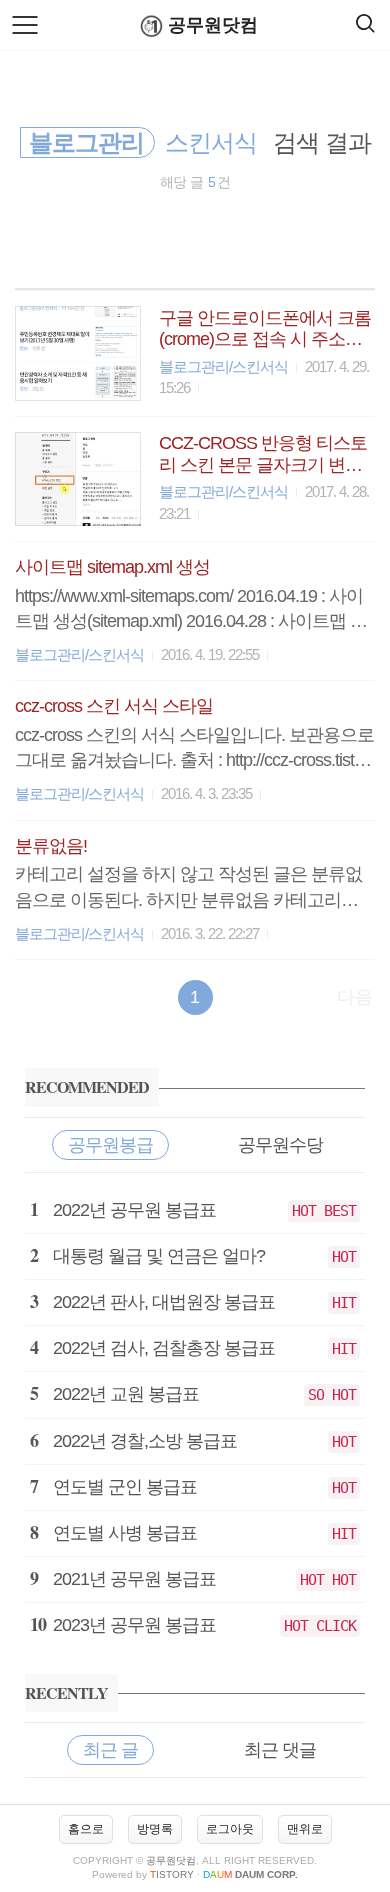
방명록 (155, 1829)
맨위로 (305, 1829)
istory (172, 1874)
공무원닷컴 (213, 25)
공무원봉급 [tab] (110, 1145)
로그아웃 (230, 1829)
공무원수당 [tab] (280, 1145)
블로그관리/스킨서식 (223, 366)
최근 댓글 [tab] (280, 1750)
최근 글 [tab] (110, 1750)
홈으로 (86, 1829)
